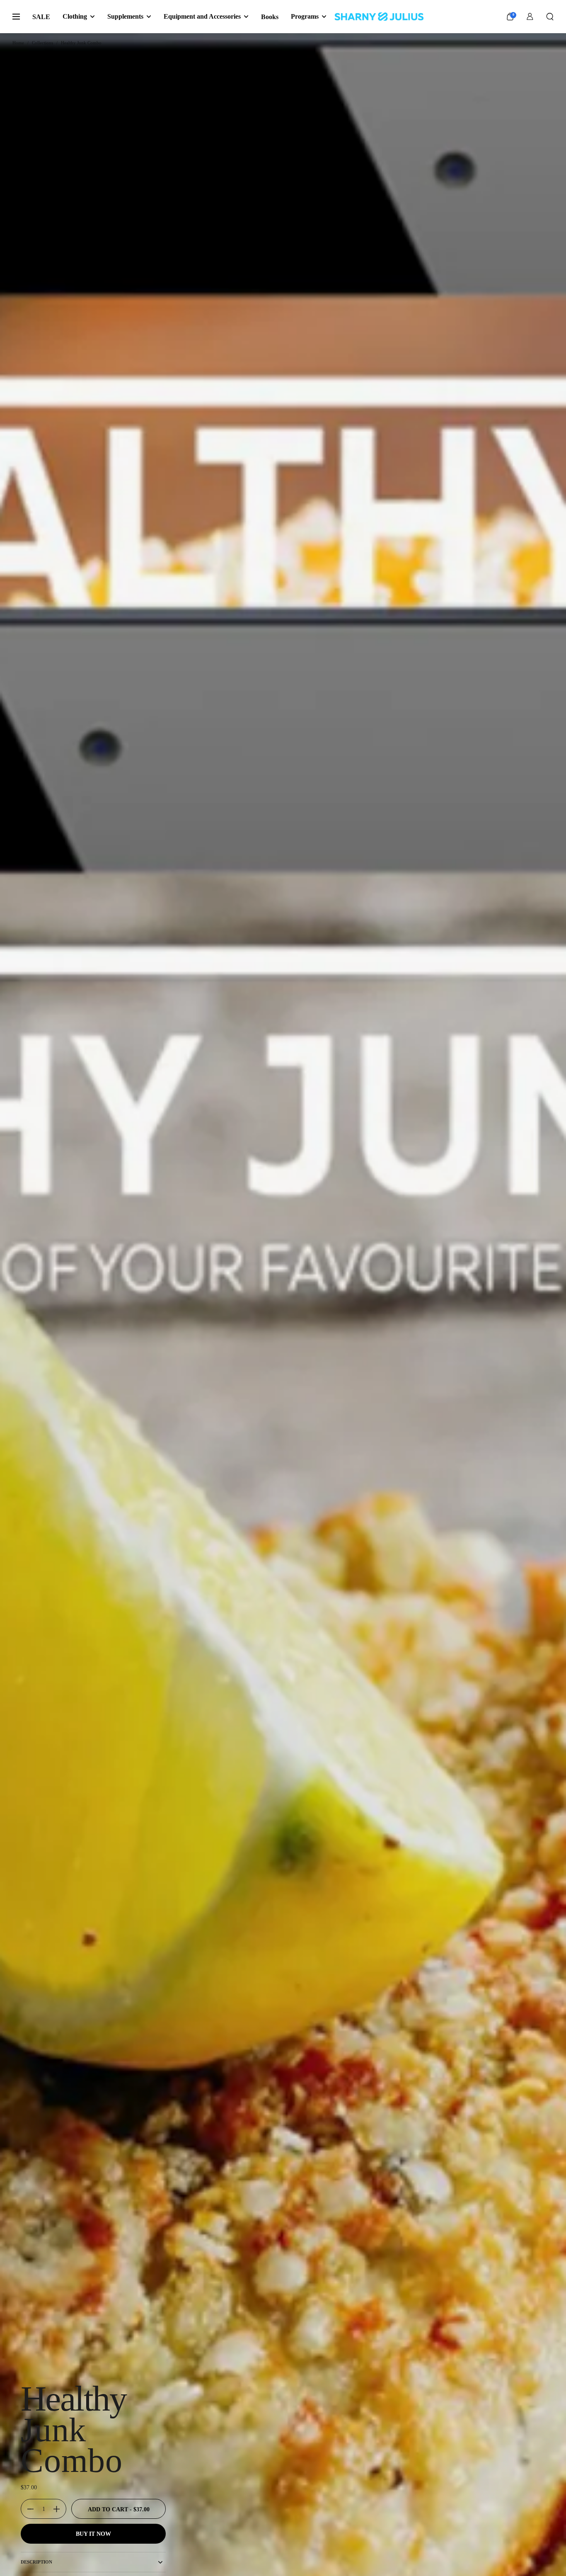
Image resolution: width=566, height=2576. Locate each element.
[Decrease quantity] (27, 2509)
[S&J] (379, 17)
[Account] (530, 17)
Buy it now (93, 2534)
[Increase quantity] (60, 2509)
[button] (550, 17)
